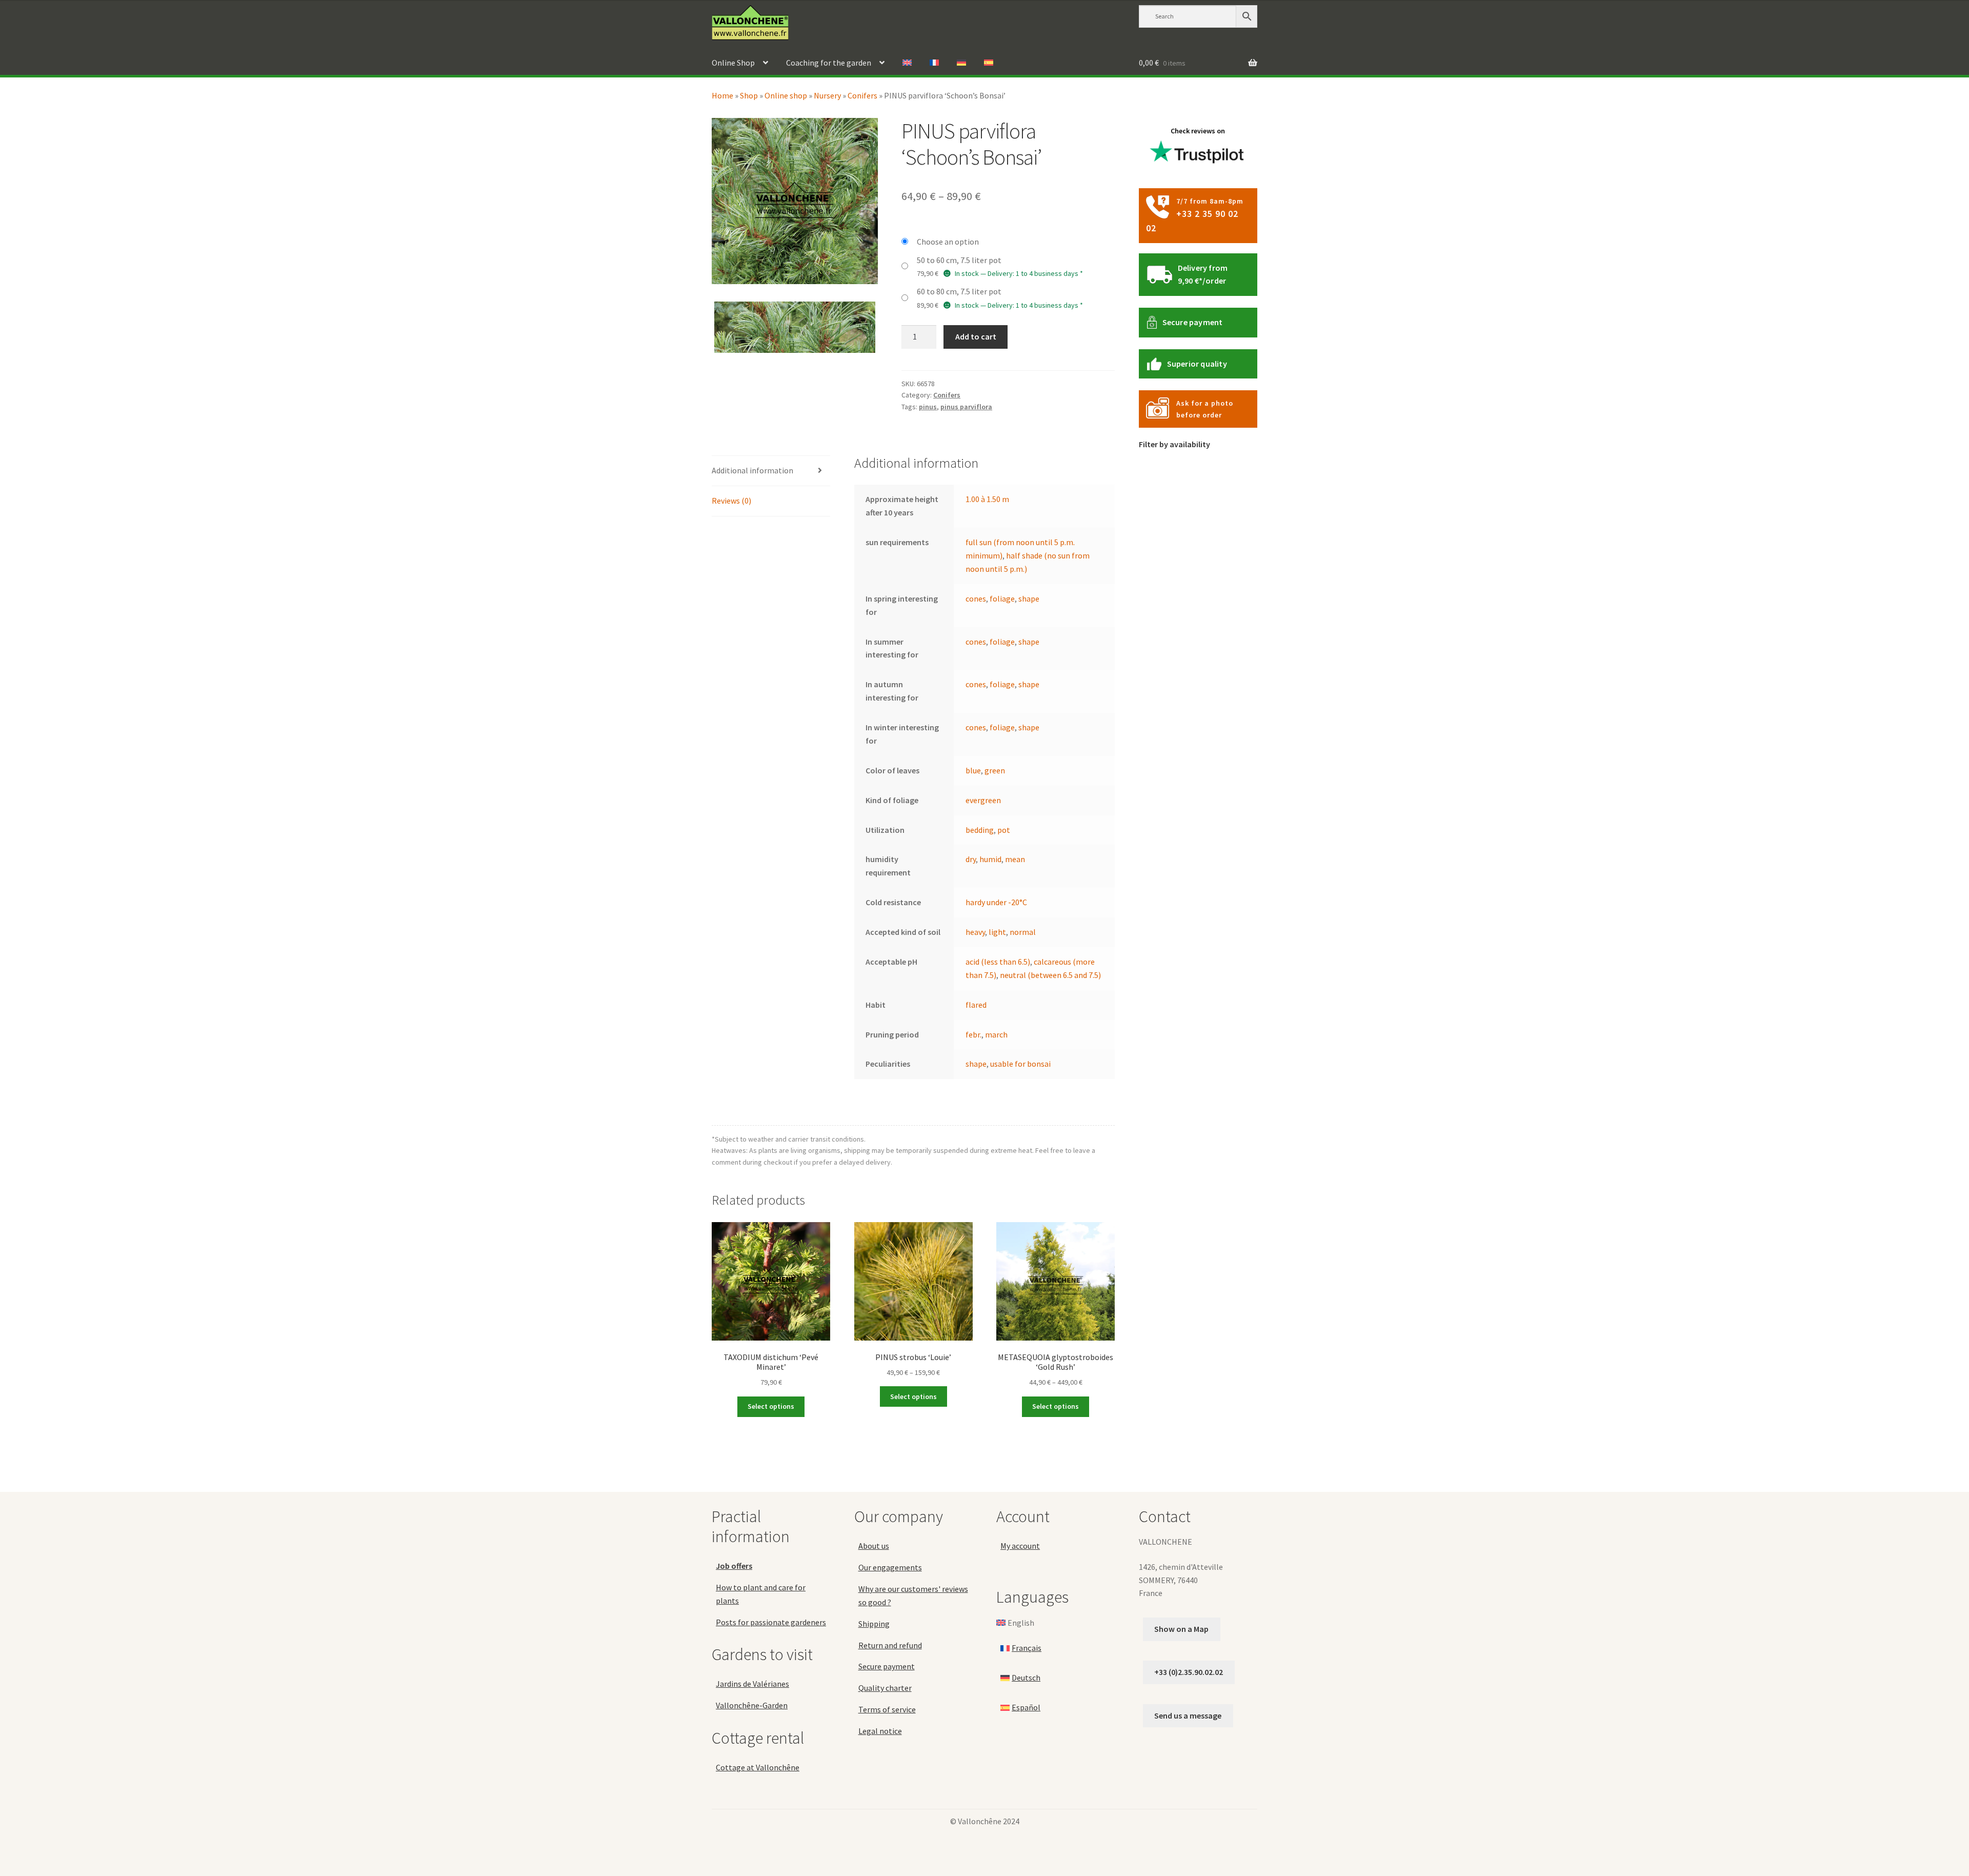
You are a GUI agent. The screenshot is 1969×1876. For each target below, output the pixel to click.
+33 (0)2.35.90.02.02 (1189, 1672)
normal (1023, 932)
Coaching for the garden (829, 63)
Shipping (874, 1624)
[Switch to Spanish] (989, 63)
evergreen (983, 800)
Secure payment (1193, 322)
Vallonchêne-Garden (752, 1705)
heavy (975, 932)
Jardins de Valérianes (752, 1684)
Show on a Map (1181, 1629)
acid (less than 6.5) (998, 962)
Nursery (827, 95)
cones (976, 598)
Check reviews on (1198, 131)
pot (1004, 830)
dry (971, 859)
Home (722, 95)
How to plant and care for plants (761, 1594)
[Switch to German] (961, 63)
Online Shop (733, 63)
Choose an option (948, 242)
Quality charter (885, 1688)
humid (990, 859)
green (995, 770)
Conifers (862, 95)
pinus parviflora (966, 407)
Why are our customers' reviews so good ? (913, 1595)
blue (973, 770)
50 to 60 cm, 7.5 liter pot (959, 260)
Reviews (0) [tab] (731, 501)
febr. (973, 1034)
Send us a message (1188, 1715)
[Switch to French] (934, 63)
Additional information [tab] (752, 470)
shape (1029, 598)
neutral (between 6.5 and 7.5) (1050, 975)
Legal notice (880, 1731)
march (996, 1034)
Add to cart (976, 336)
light (997, 932)
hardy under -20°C (996, 902)
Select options (771, 1406)
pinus (928, 407)
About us (874, 1546)
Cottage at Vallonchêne (758, 1767)
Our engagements (890, 1567)
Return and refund (890, 1645)
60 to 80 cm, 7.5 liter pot (959, 291)
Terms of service (887, 1709)
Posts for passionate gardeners (771, 1622)
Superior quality (1197, 364)
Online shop (786, 95)
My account (1020, 1546)
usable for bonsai (1020, 1064)
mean (1015, 859)
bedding (980, 830)
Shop (749, 95)
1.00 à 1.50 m (987, 499)
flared (976, 1005)
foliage (1002, 598)
